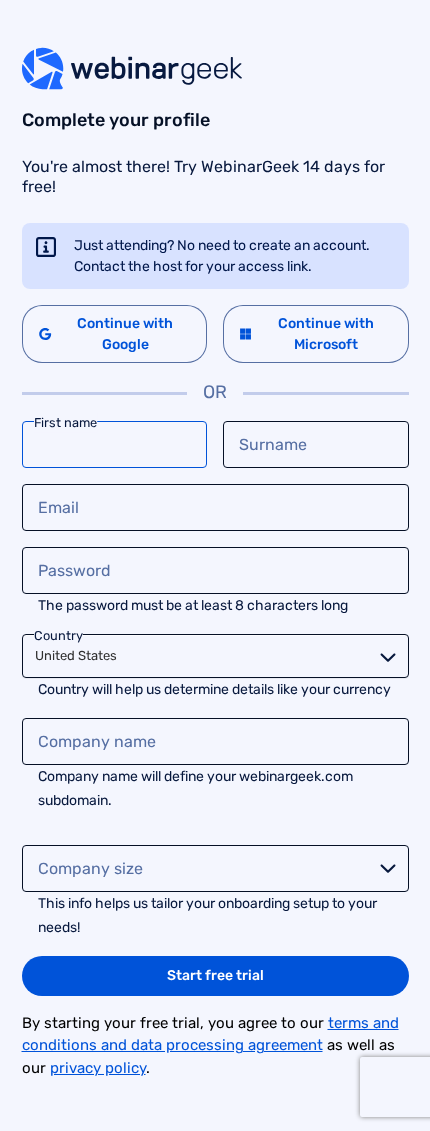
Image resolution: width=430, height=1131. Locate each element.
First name (65, 421)
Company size (90, 868)
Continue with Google (125, 334)
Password (74, 570)
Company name (97, 741)
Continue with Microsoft (326, 334)
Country (58, 634)
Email (58, 507)
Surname (273, 444)
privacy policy (98, 1068)
